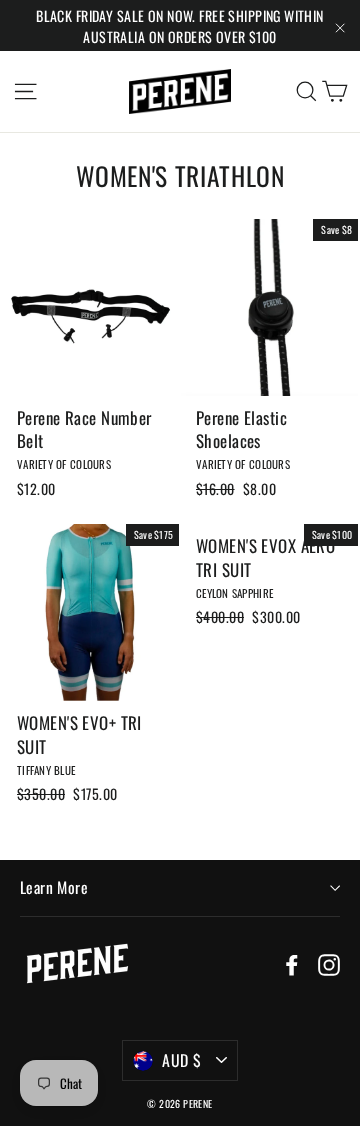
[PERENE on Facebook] (292, 963)
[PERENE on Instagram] (329, 963)
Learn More (54, 887)
